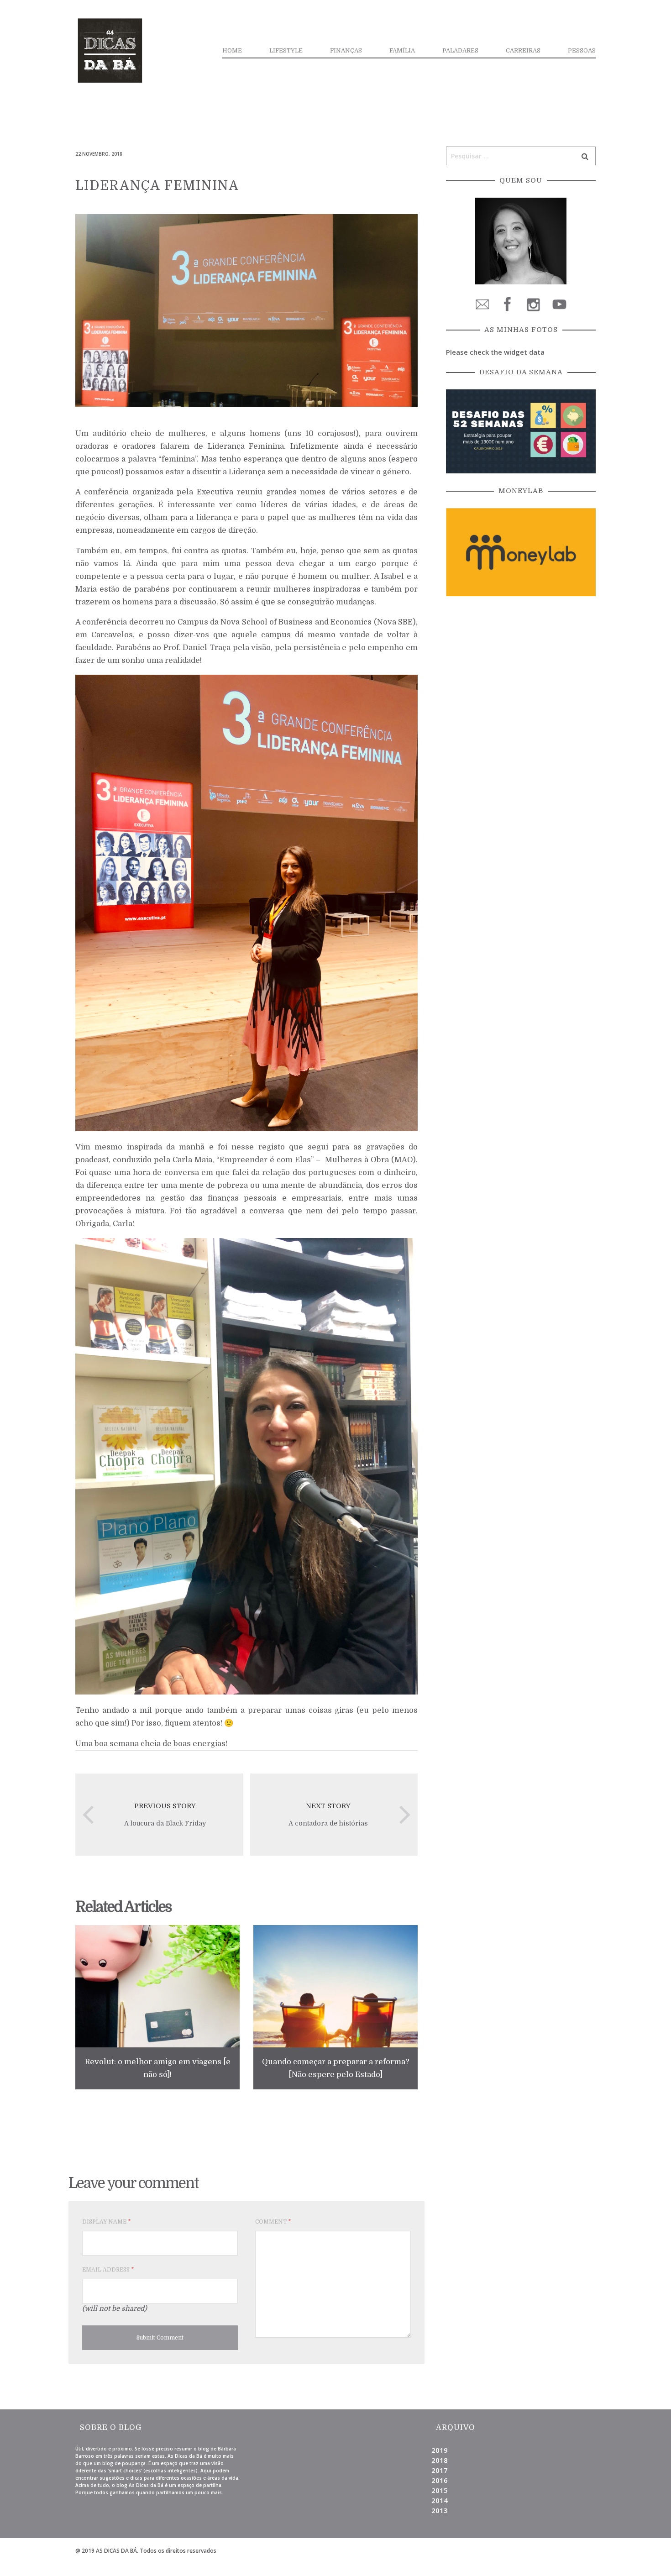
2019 (440, 2450)
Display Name (106, 2222)
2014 (440, 2500)
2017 (440, 2470)
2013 (440, 2510)
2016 (440, 2480)
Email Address (108, 2270)
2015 (440, 2490)
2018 (440, 2460)
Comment (273, 2222)
